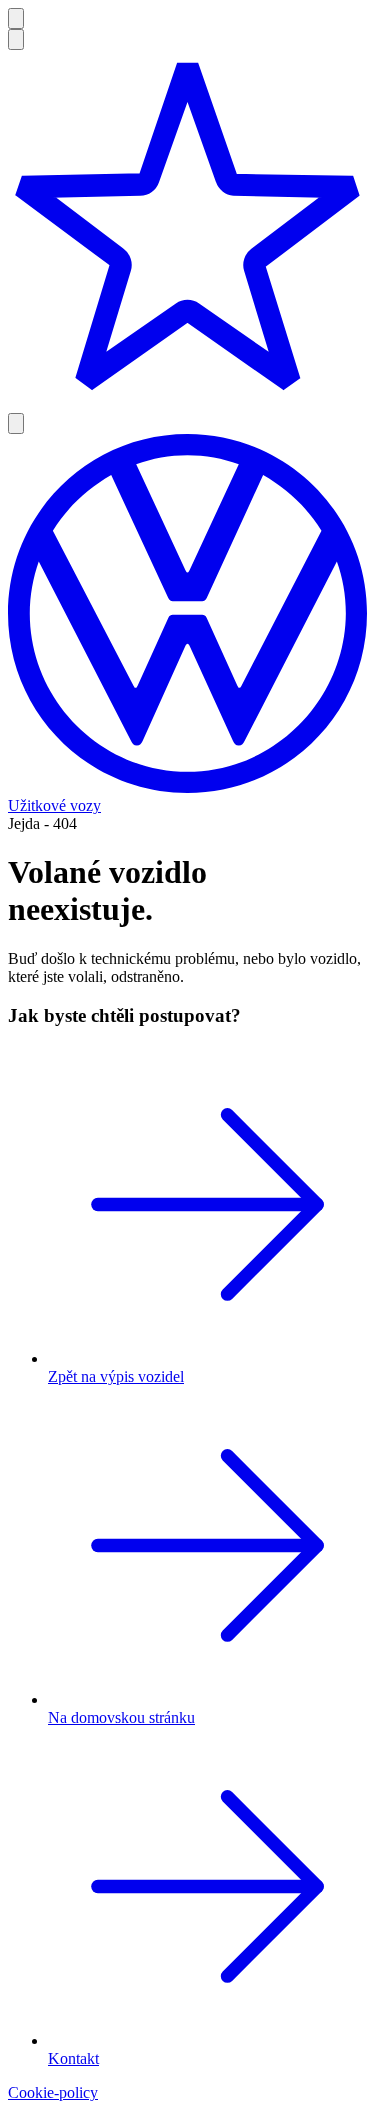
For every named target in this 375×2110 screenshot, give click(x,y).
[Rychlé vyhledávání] (16, 39)
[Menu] (16, 18)
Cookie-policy (53, 2092)
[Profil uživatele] (16, 423)
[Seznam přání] (187, 231)
